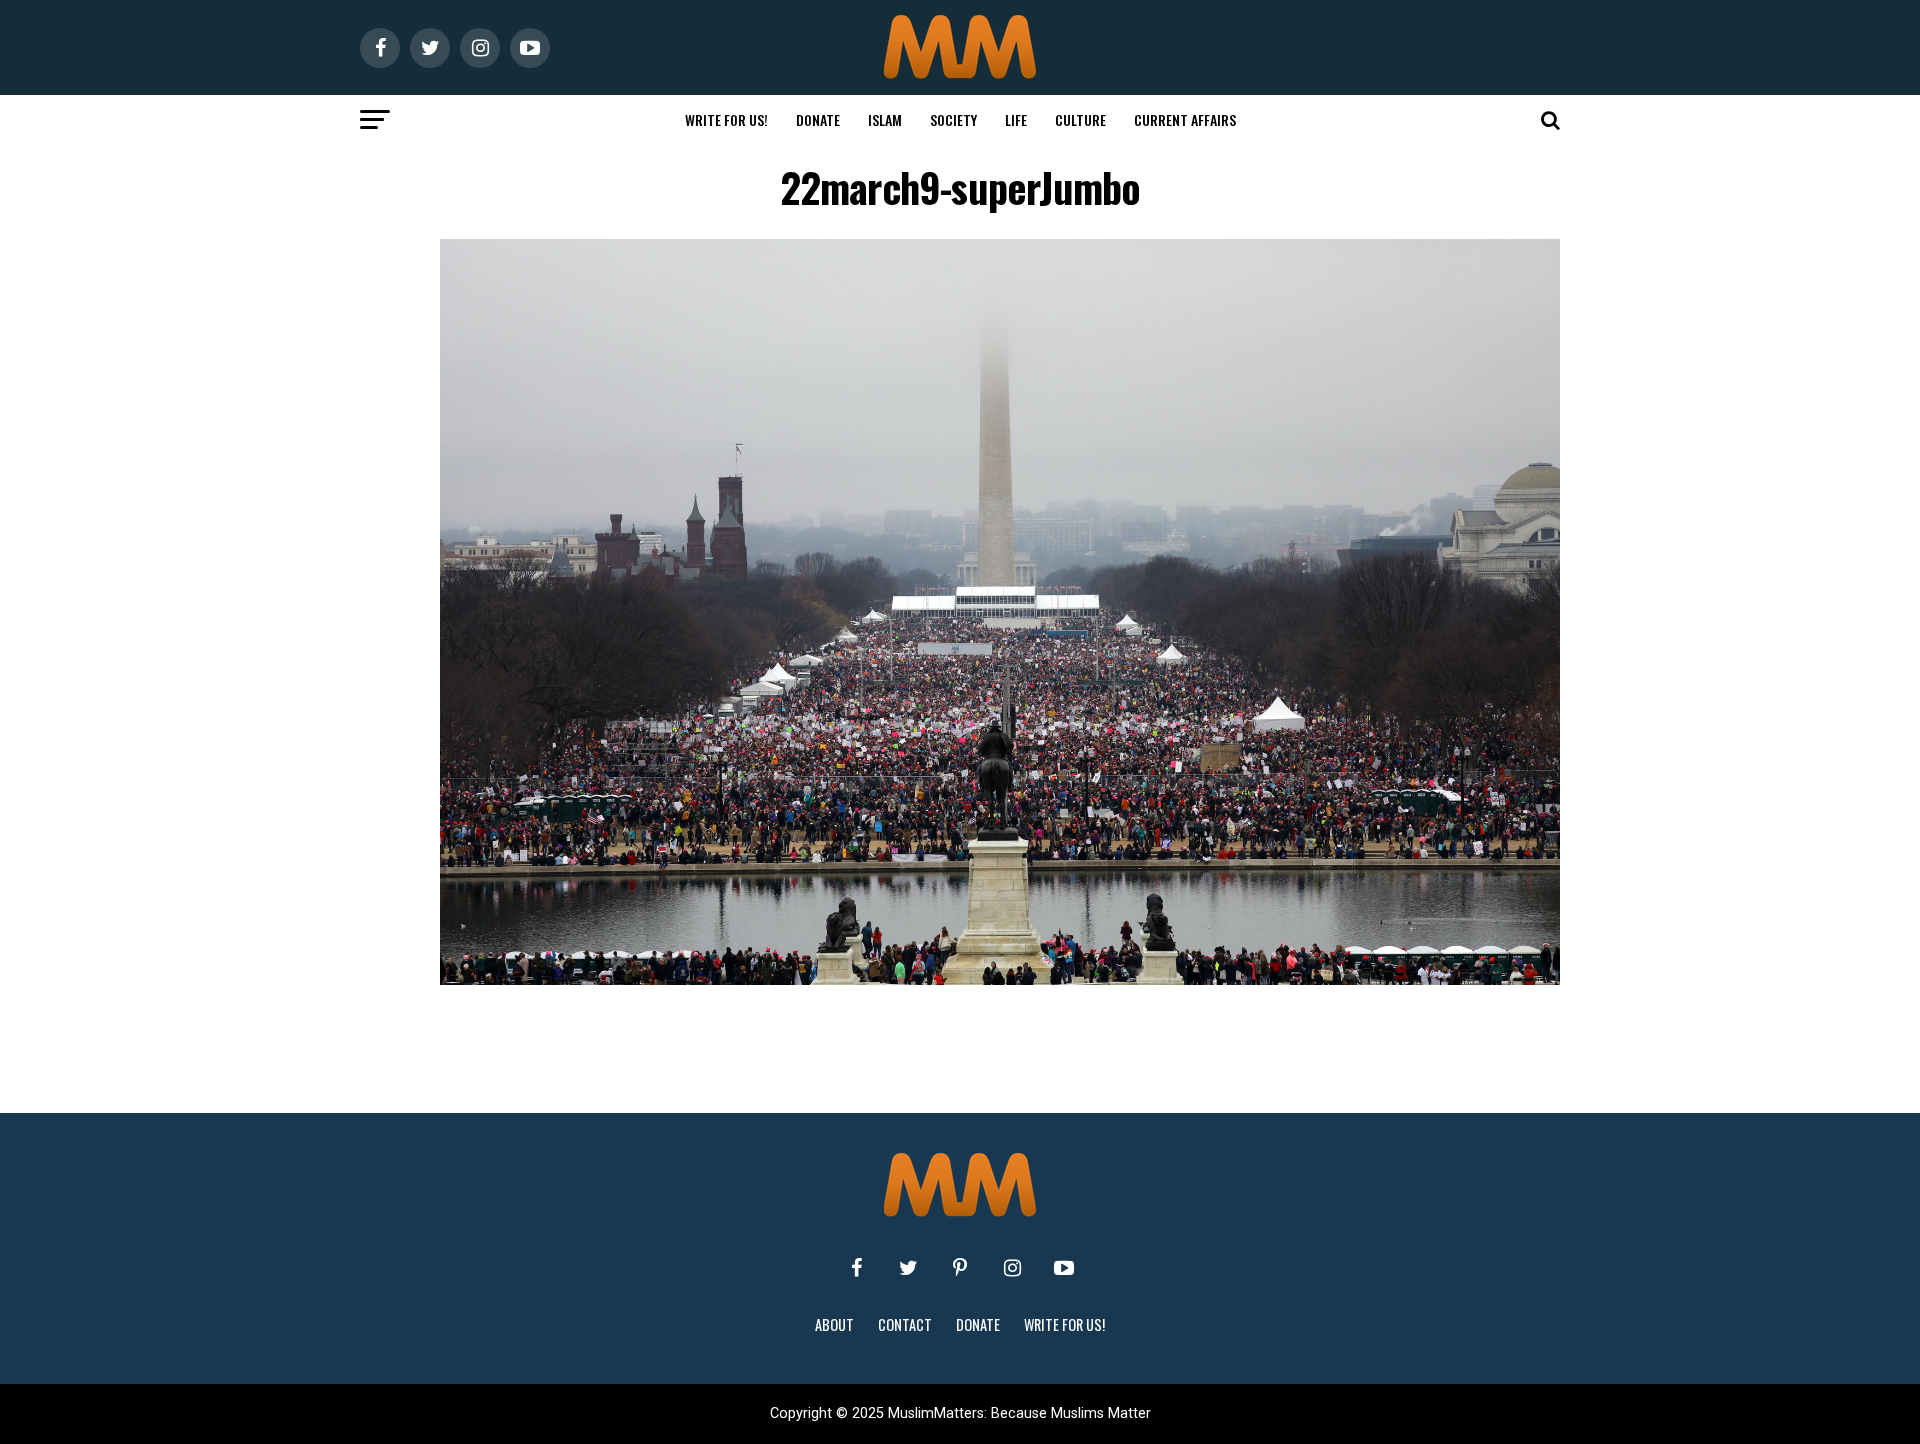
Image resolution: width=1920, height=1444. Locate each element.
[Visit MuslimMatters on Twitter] (908, 1268)
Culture (1080, 119)
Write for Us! (726, 119)
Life (1016, 119)
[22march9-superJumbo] (1000, 979)
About (834, 1324)
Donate (818, 119)
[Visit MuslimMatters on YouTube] (1064, 1268)
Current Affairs (1185, 119)
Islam (885, 119)
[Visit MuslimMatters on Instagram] (1012, 1268)
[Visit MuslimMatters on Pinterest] (960, 1268)
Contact (905, 1324)
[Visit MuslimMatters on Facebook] (856, 1268)
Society (953, 119)
